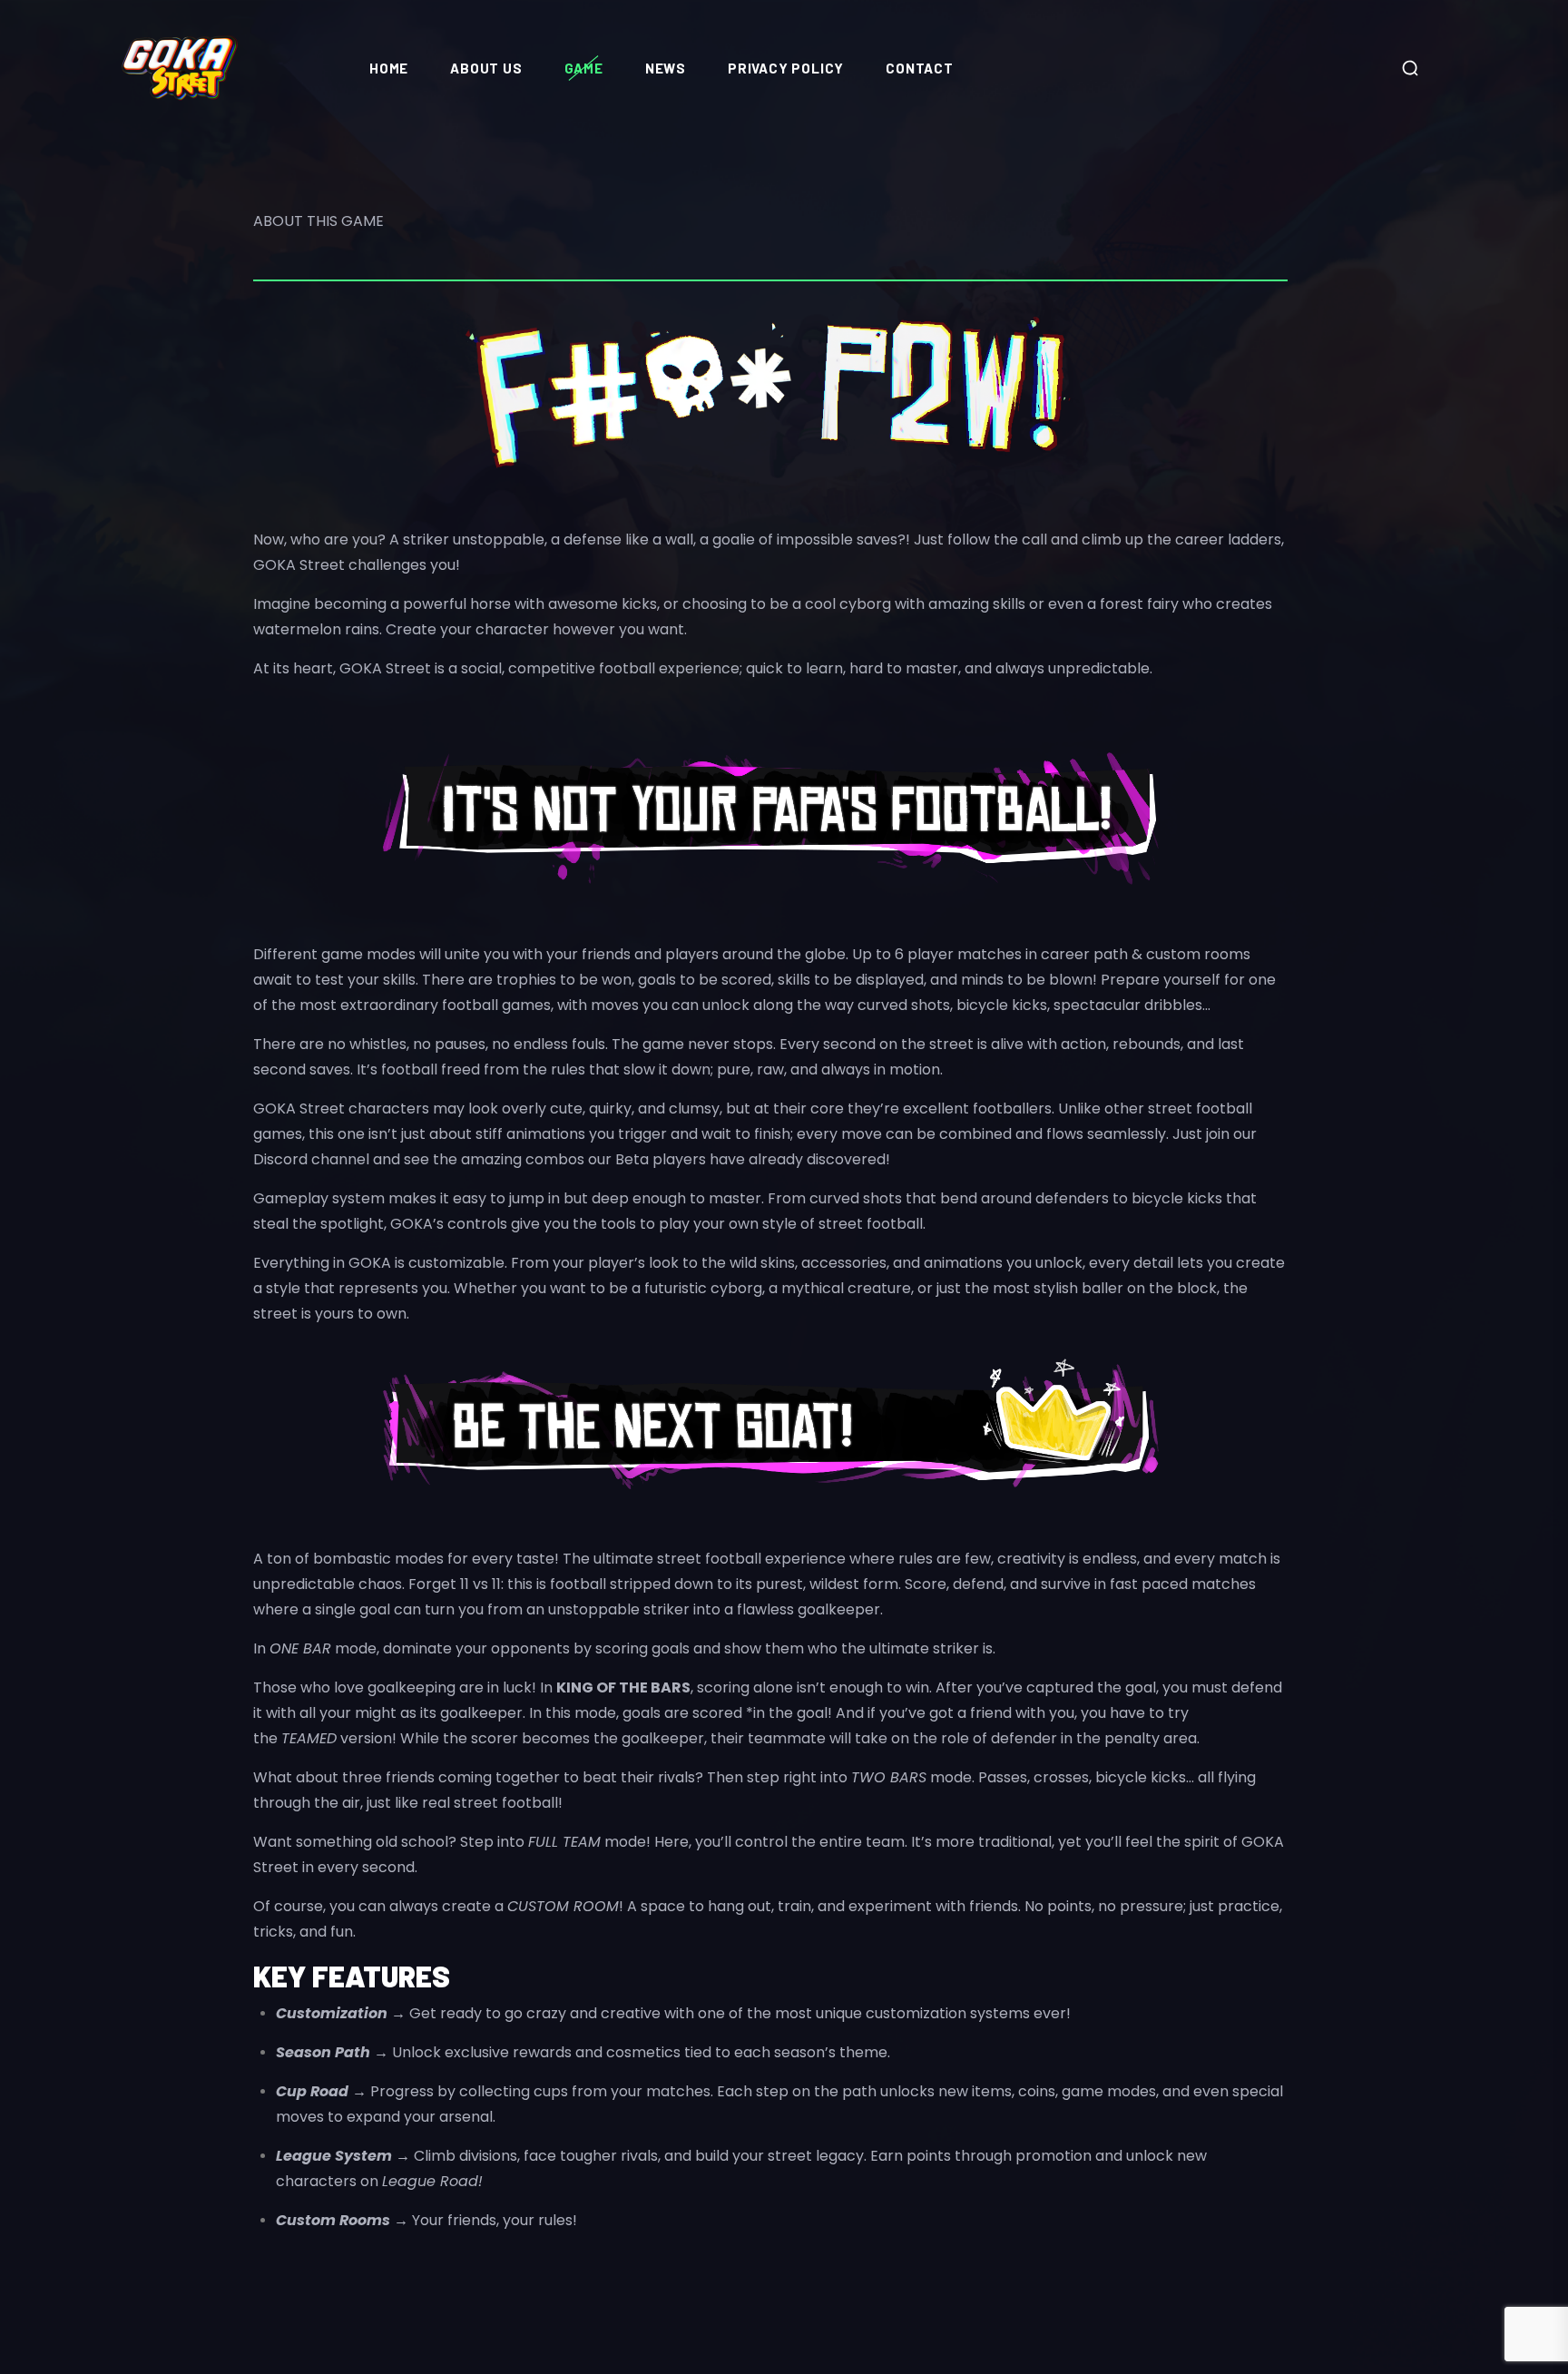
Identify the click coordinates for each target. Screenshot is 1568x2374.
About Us (486, 68)
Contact (920, 68)
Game (584, 68)
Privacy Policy (786, 68)
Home (389, 68)
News (666, 68)
